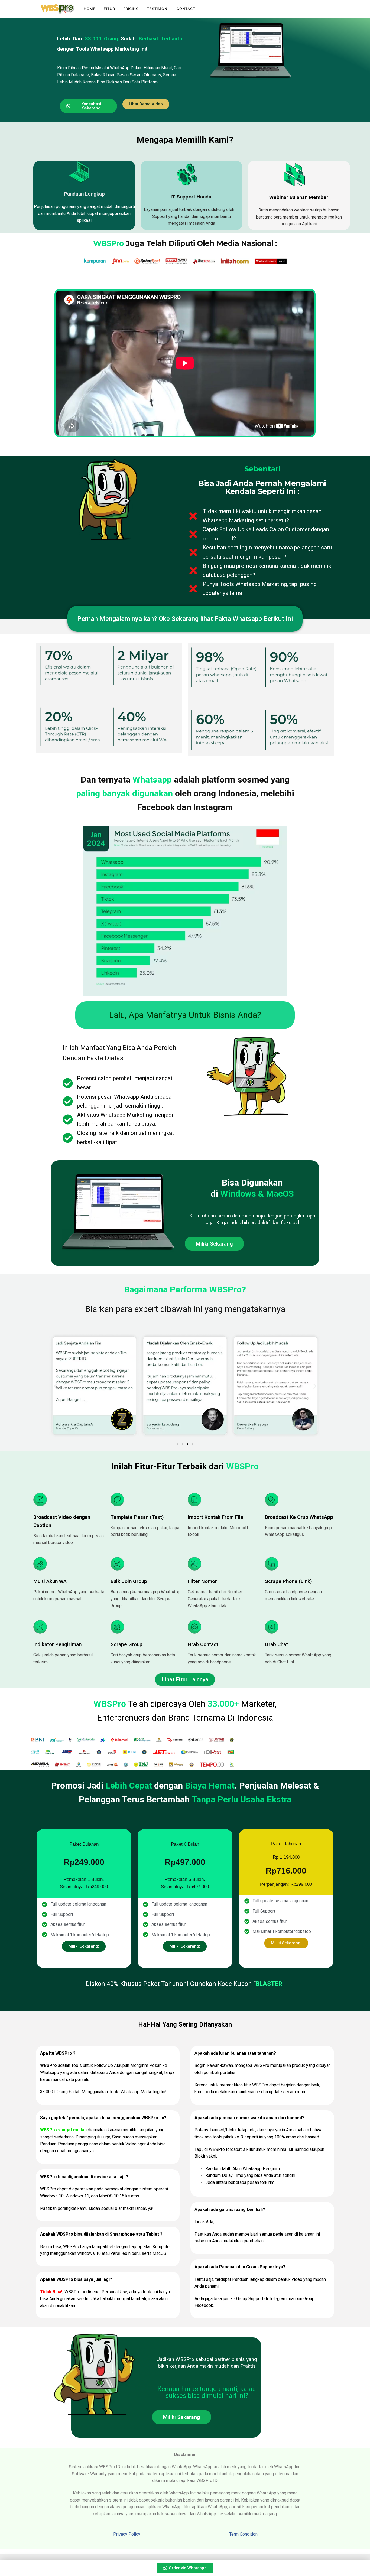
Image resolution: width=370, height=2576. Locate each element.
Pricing (131, 9)
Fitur (109, 9)
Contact (186, 9)
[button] (146, 104)
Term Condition (243, 2534)
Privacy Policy (127, 2534)
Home (90, 9)
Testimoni (158, 9)
